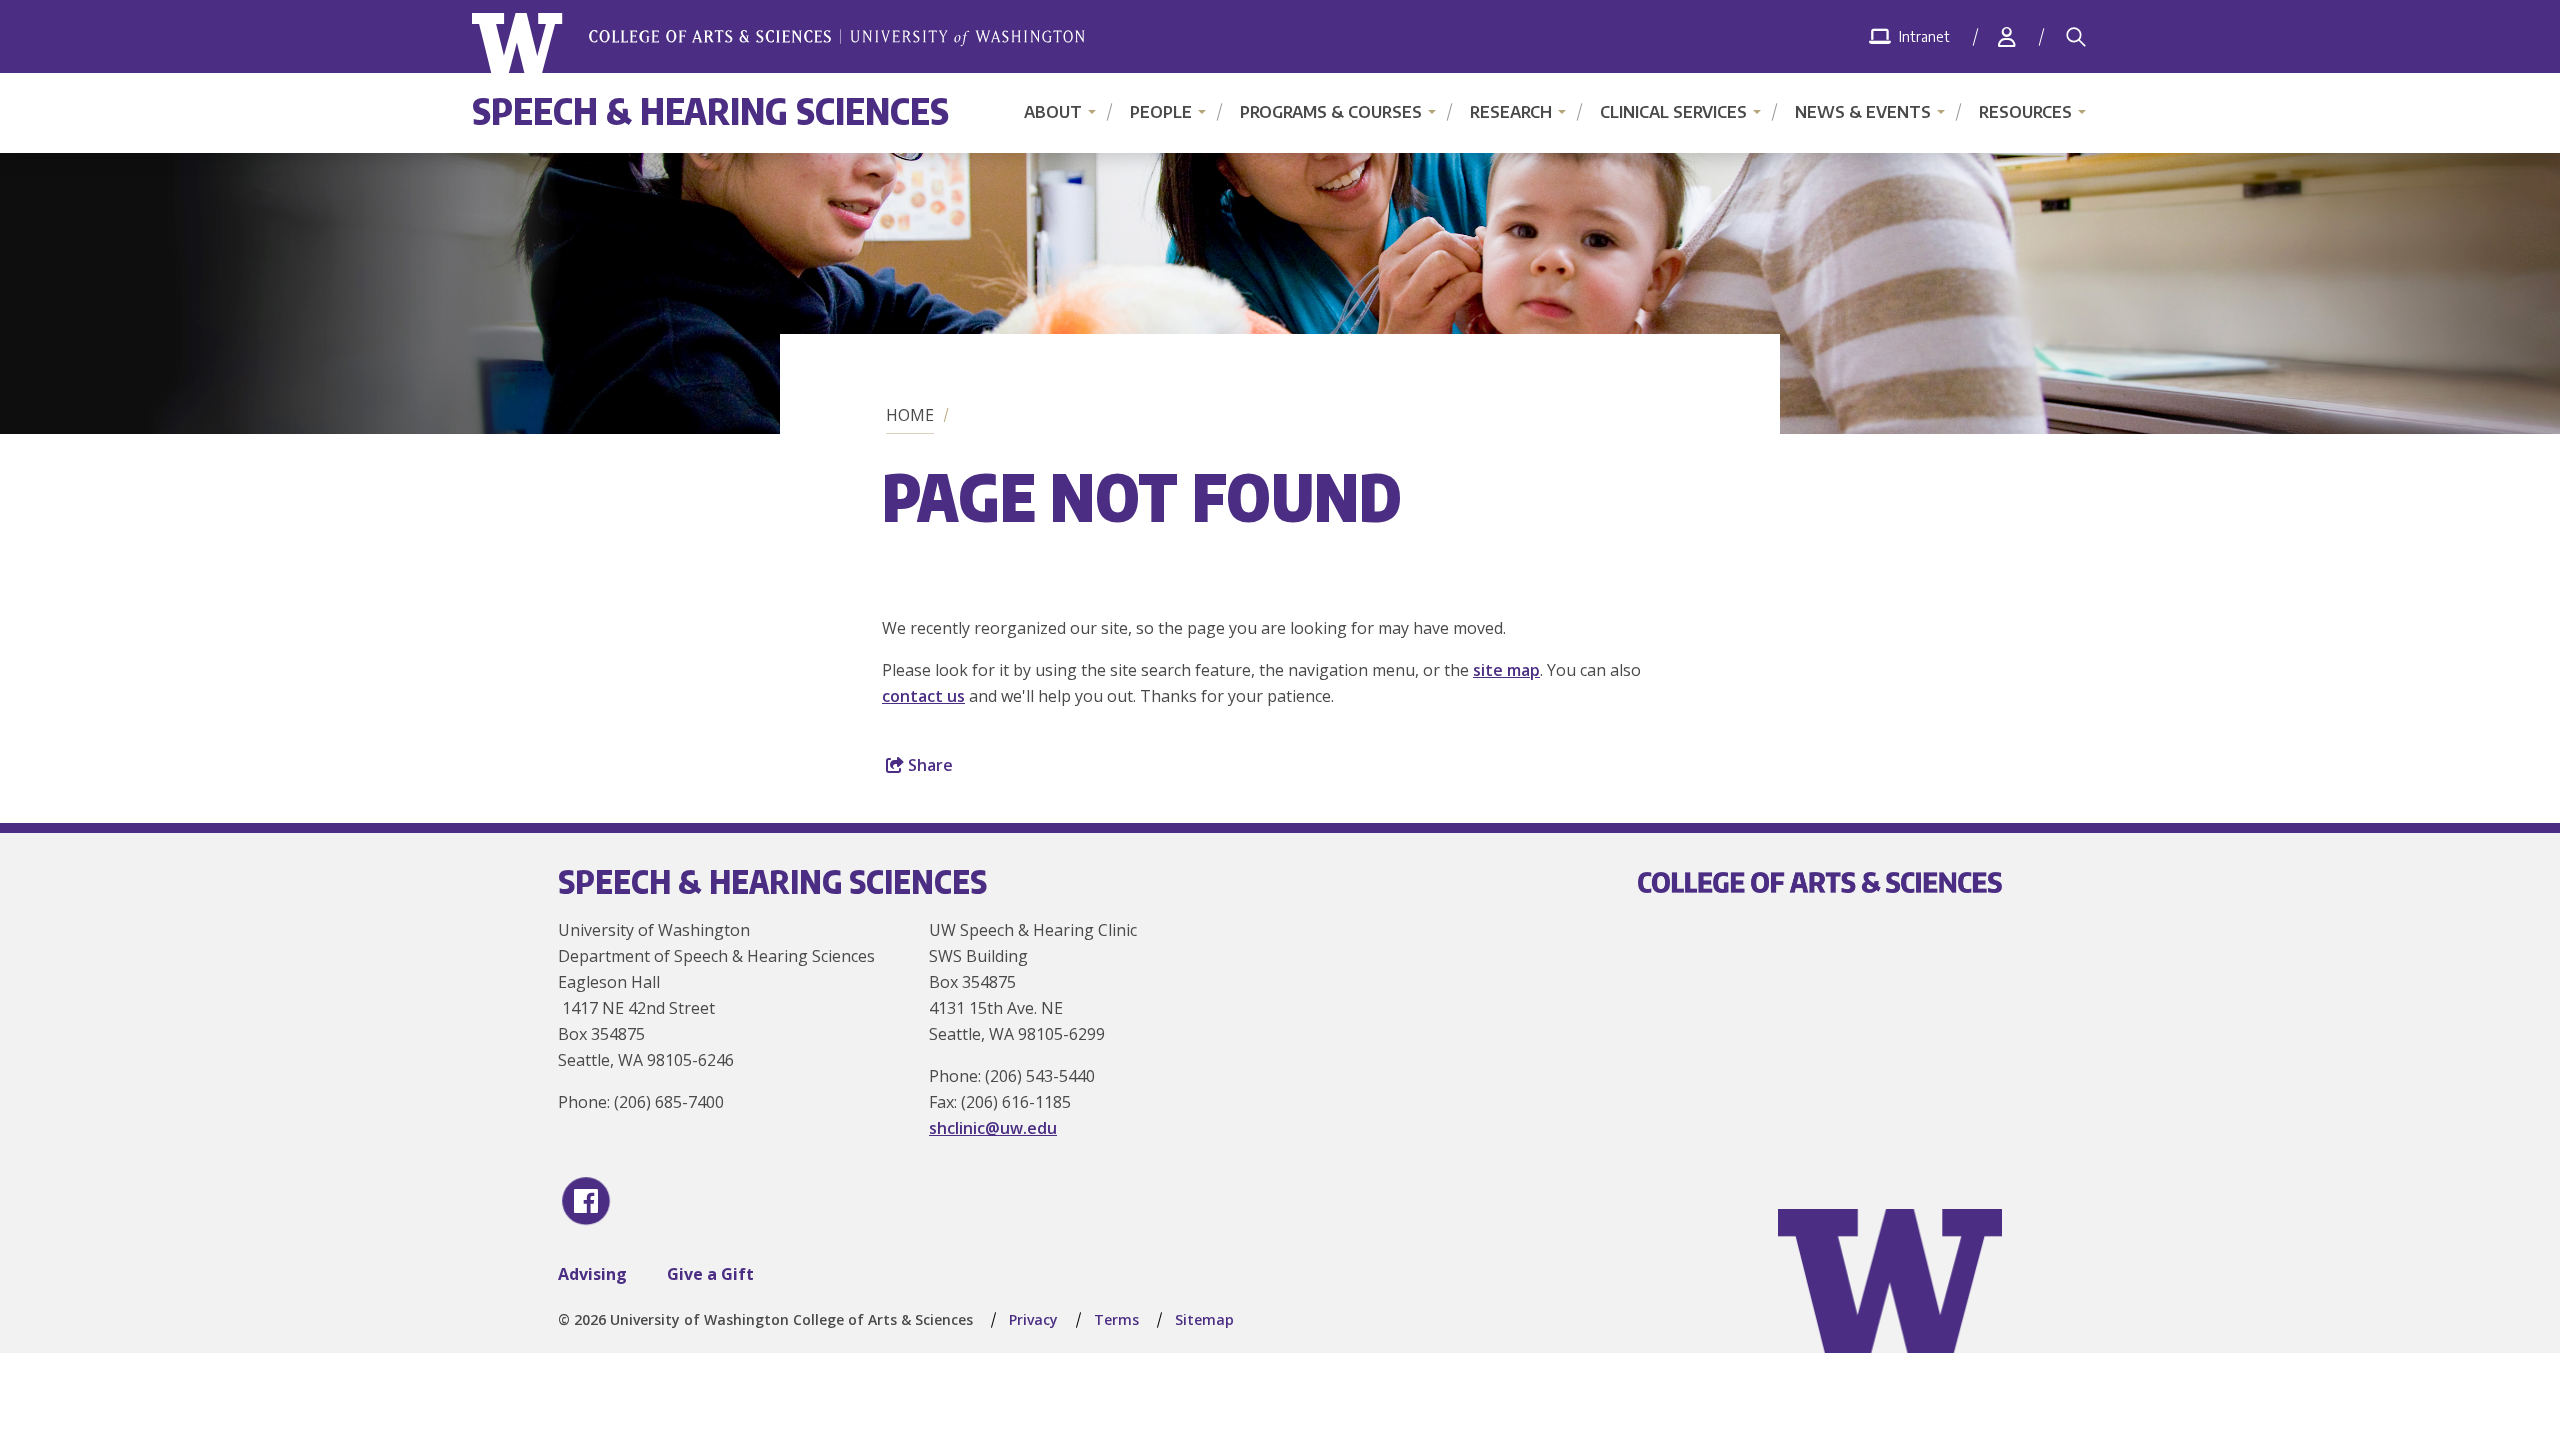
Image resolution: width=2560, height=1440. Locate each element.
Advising (592, 1274)
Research (1511, 112)
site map (1506, 670)
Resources (2025, 112)
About (1053, 112)
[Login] (2007, 36)
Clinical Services (1673, 112)
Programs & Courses (1331, 112)
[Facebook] (586, 1201)
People (1161, 112)
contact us (923, 696)
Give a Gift (710, 1274)
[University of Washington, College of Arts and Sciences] (778, 43)
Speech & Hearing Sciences (710, 110)
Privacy (1033, 1319)
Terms (1116, 1319)
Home (910, 415)
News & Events (1863, 112)
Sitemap (1204, 1319)
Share (928, 765)
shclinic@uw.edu (993, 1128)
